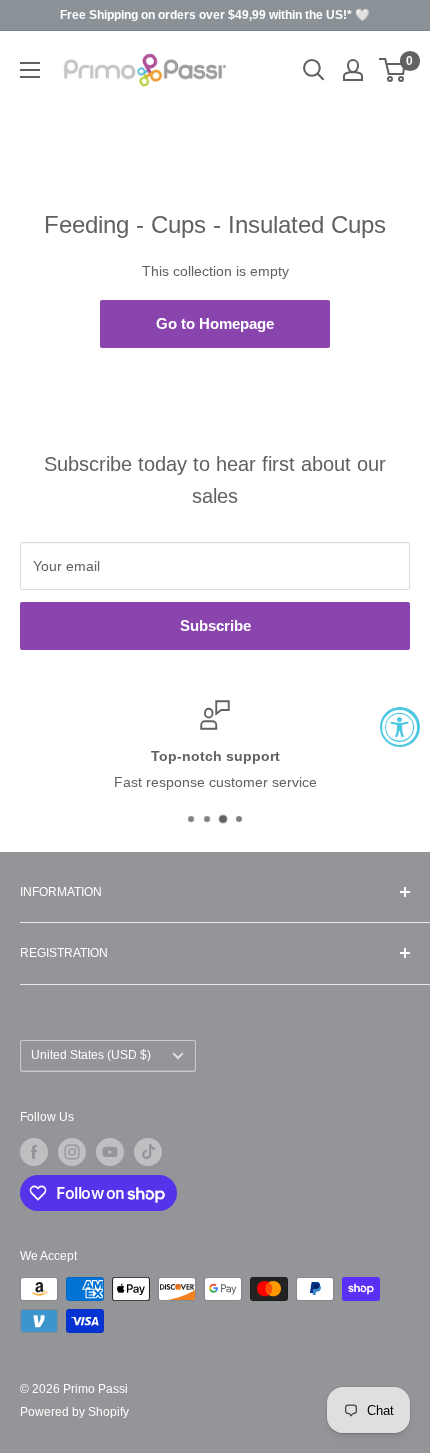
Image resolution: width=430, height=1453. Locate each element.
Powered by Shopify (74, 1412)
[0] (393, 70)
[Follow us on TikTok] (148, 1152)
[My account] (353, 70)
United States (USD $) (91, 1055)
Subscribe (215, 625)
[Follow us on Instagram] (72, 1152)
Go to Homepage (215, 323)
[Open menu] (30, 70)
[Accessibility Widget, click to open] (400, 727)
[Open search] (314, 70)
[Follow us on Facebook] (34, 1152)
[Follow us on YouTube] (110, 1152)
